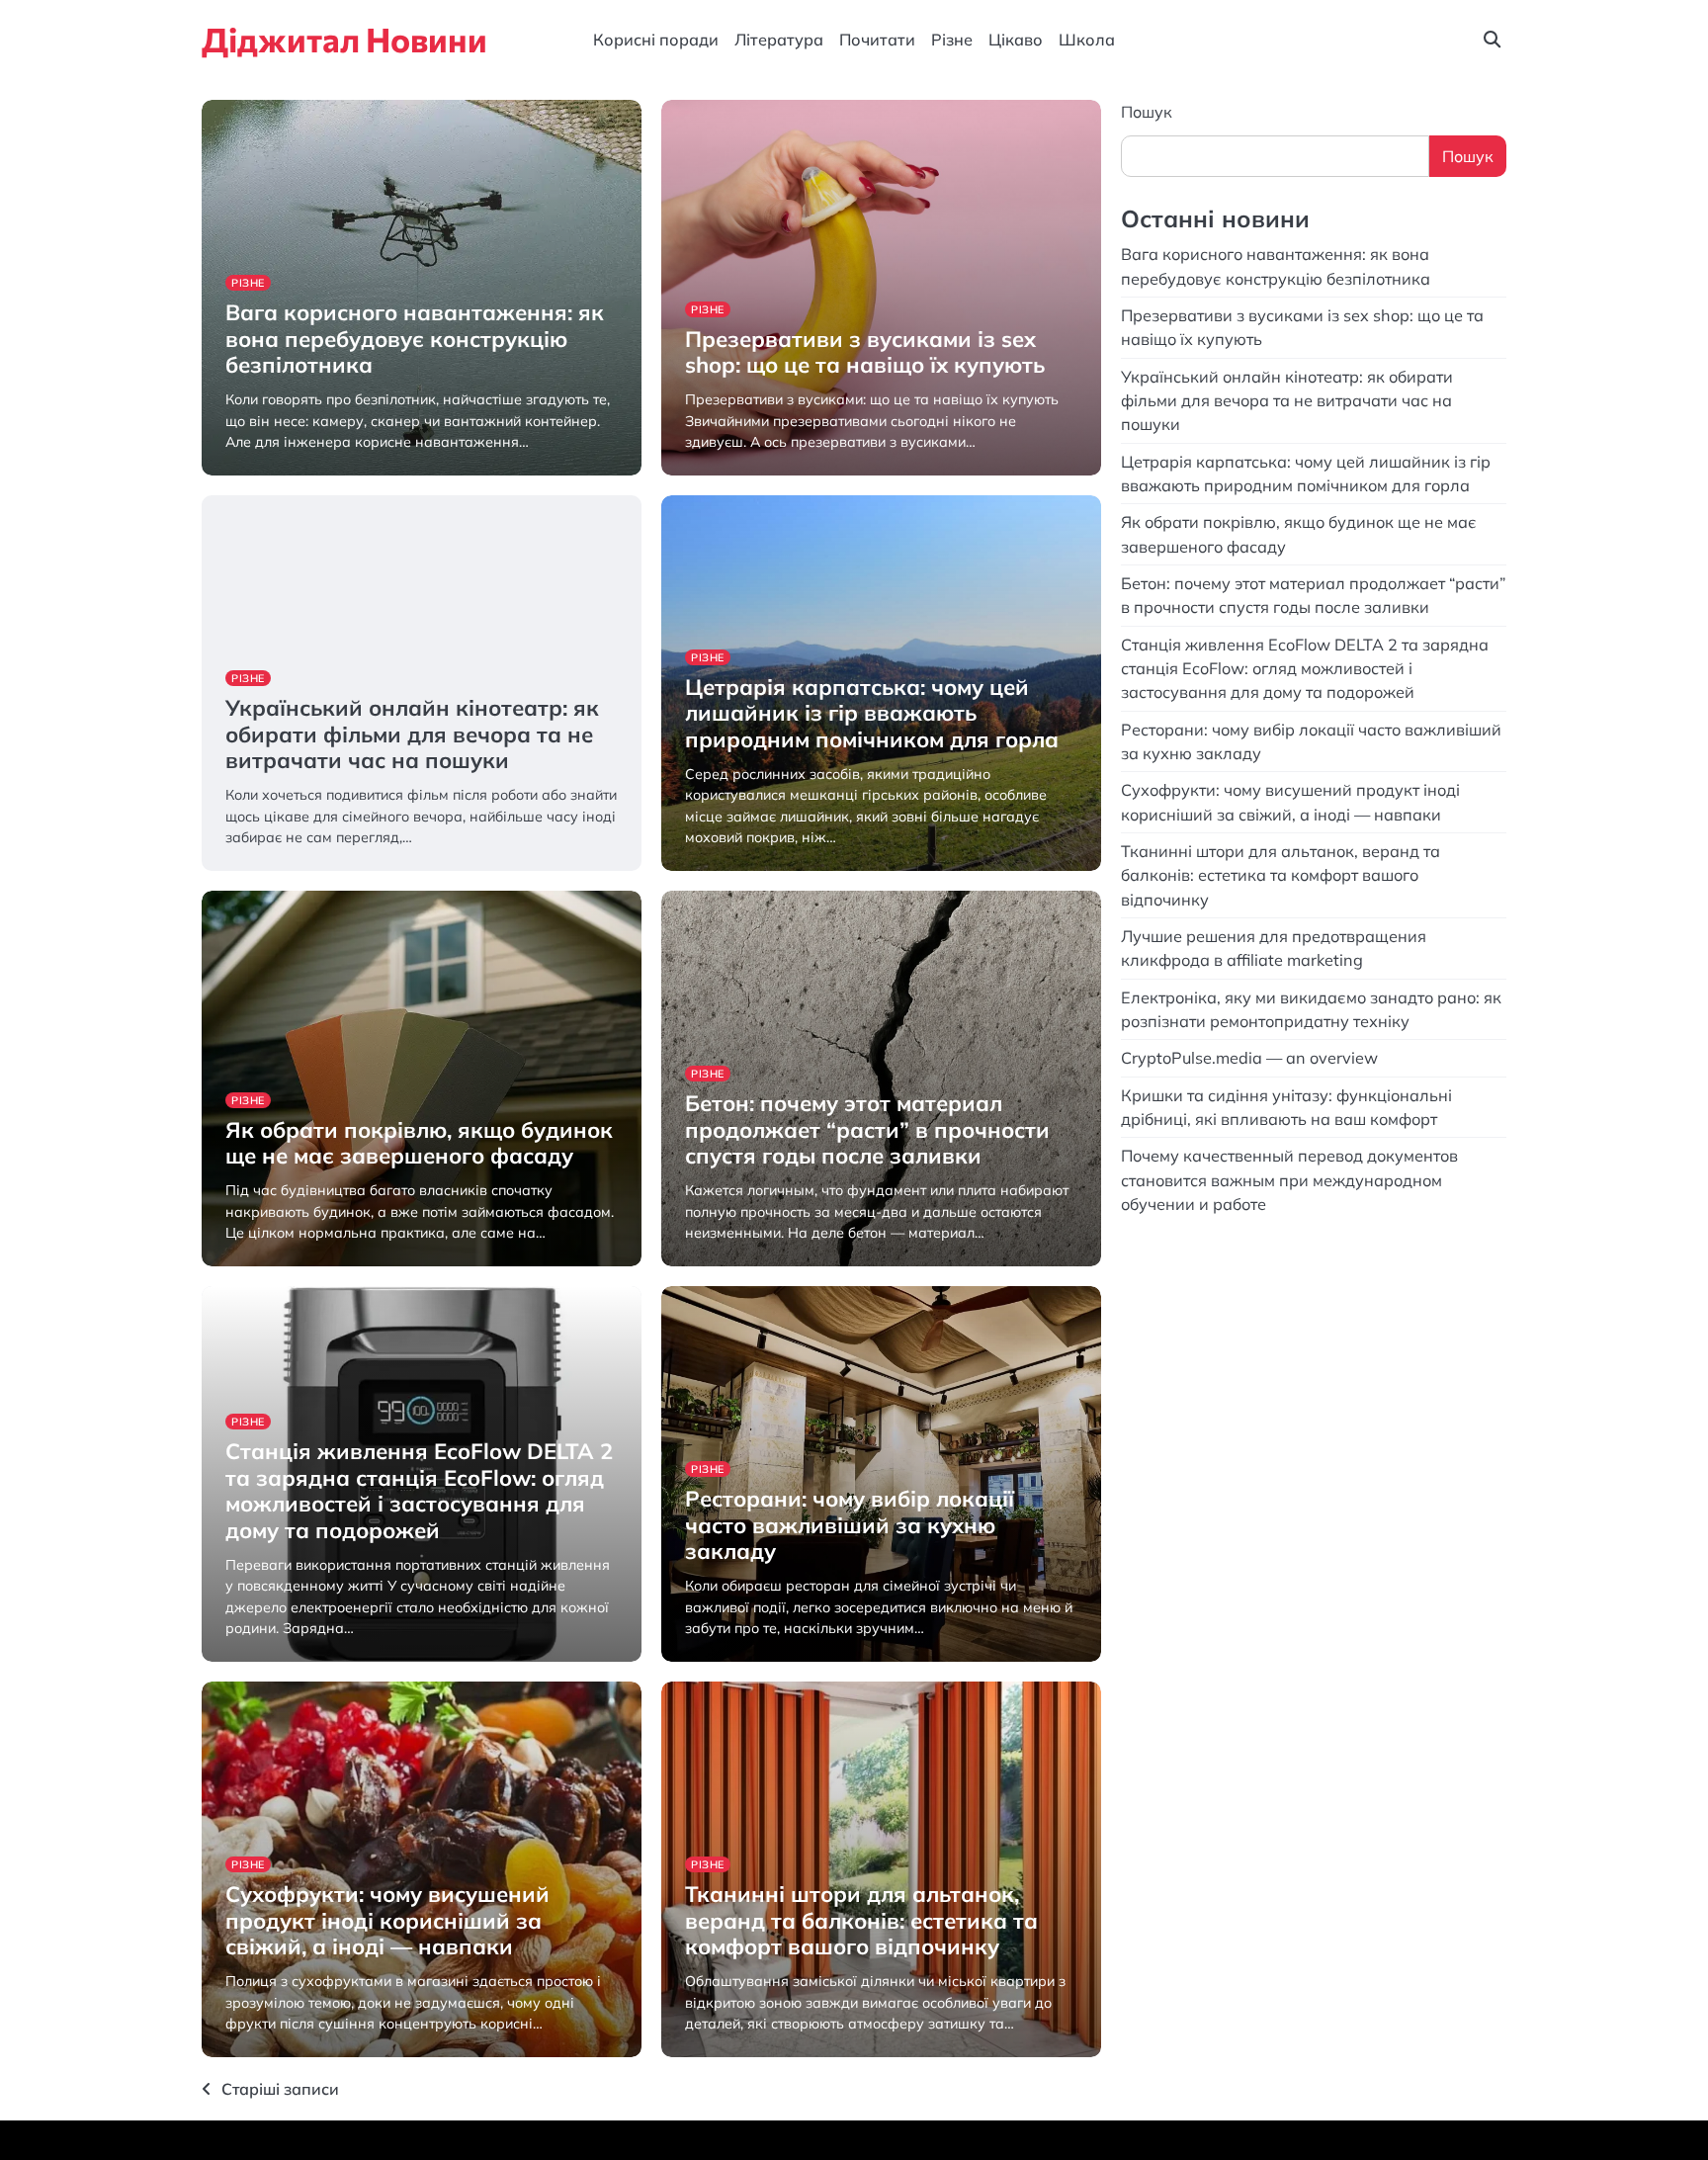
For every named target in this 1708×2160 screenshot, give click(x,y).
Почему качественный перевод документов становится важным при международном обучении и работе (1289, 1180)
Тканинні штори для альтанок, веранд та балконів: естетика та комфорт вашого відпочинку (861, 1920)
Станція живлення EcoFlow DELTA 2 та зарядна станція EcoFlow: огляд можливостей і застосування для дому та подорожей (419, 1490)
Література (779, 40)
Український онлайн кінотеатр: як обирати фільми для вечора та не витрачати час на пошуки (412, 734)
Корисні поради (656, 40)
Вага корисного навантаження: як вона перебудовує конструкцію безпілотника (415, 339)
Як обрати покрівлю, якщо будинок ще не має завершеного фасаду (419, 1143)
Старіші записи (280, 2089)
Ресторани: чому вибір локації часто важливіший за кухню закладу (850, 1525)
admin (244, 473)
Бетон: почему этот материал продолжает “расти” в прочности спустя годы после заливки (867, 1129)
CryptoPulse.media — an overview (1251, 1058)
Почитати (877, 40)
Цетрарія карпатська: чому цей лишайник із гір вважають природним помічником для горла (872, 713)
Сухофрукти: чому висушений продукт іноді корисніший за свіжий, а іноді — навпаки (387, 1920)
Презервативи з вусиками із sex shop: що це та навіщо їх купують (865, 352)
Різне (952, 40)
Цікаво (1016, 40)
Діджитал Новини (344, 39)
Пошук (1147, 112)
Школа (1087, 40)
